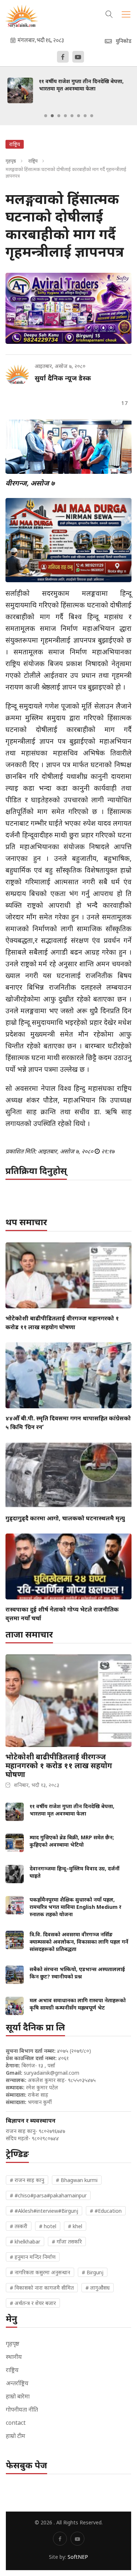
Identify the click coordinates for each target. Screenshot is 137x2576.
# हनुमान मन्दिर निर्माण (33, 2257)
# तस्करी (19, 2226)
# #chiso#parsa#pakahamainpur (48, 2195)
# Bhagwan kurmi (77, 2180)
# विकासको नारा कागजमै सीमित (42, 2288)
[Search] (109, 13)
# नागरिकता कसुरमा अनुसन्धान (40, 2272)
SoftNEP (78, 2557)
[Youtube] (78, 57)
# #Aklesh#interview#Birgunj (44, 2211)
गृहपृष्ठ (11, 161)
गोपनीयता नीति (22, 2409)
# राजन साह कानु (27, 2180)
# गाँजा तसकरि (67, 2242)
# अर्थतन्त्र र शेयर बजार (33, 2303)
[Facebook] (63, 57)
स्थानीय (14, 2357)
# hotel (48, 2226)
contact (16, 2423)
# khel (75, 2226)
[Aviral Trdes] (68, 308)
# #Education (106, 2211)
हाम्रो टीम (16, 2436)
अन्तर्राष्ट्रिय (17, 2383)
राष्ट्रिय (33, 161)
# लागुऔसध (98, 2288)
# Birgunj (93, 2272)
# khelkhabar (25, 2242)
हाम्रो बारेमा (18, 2396)
